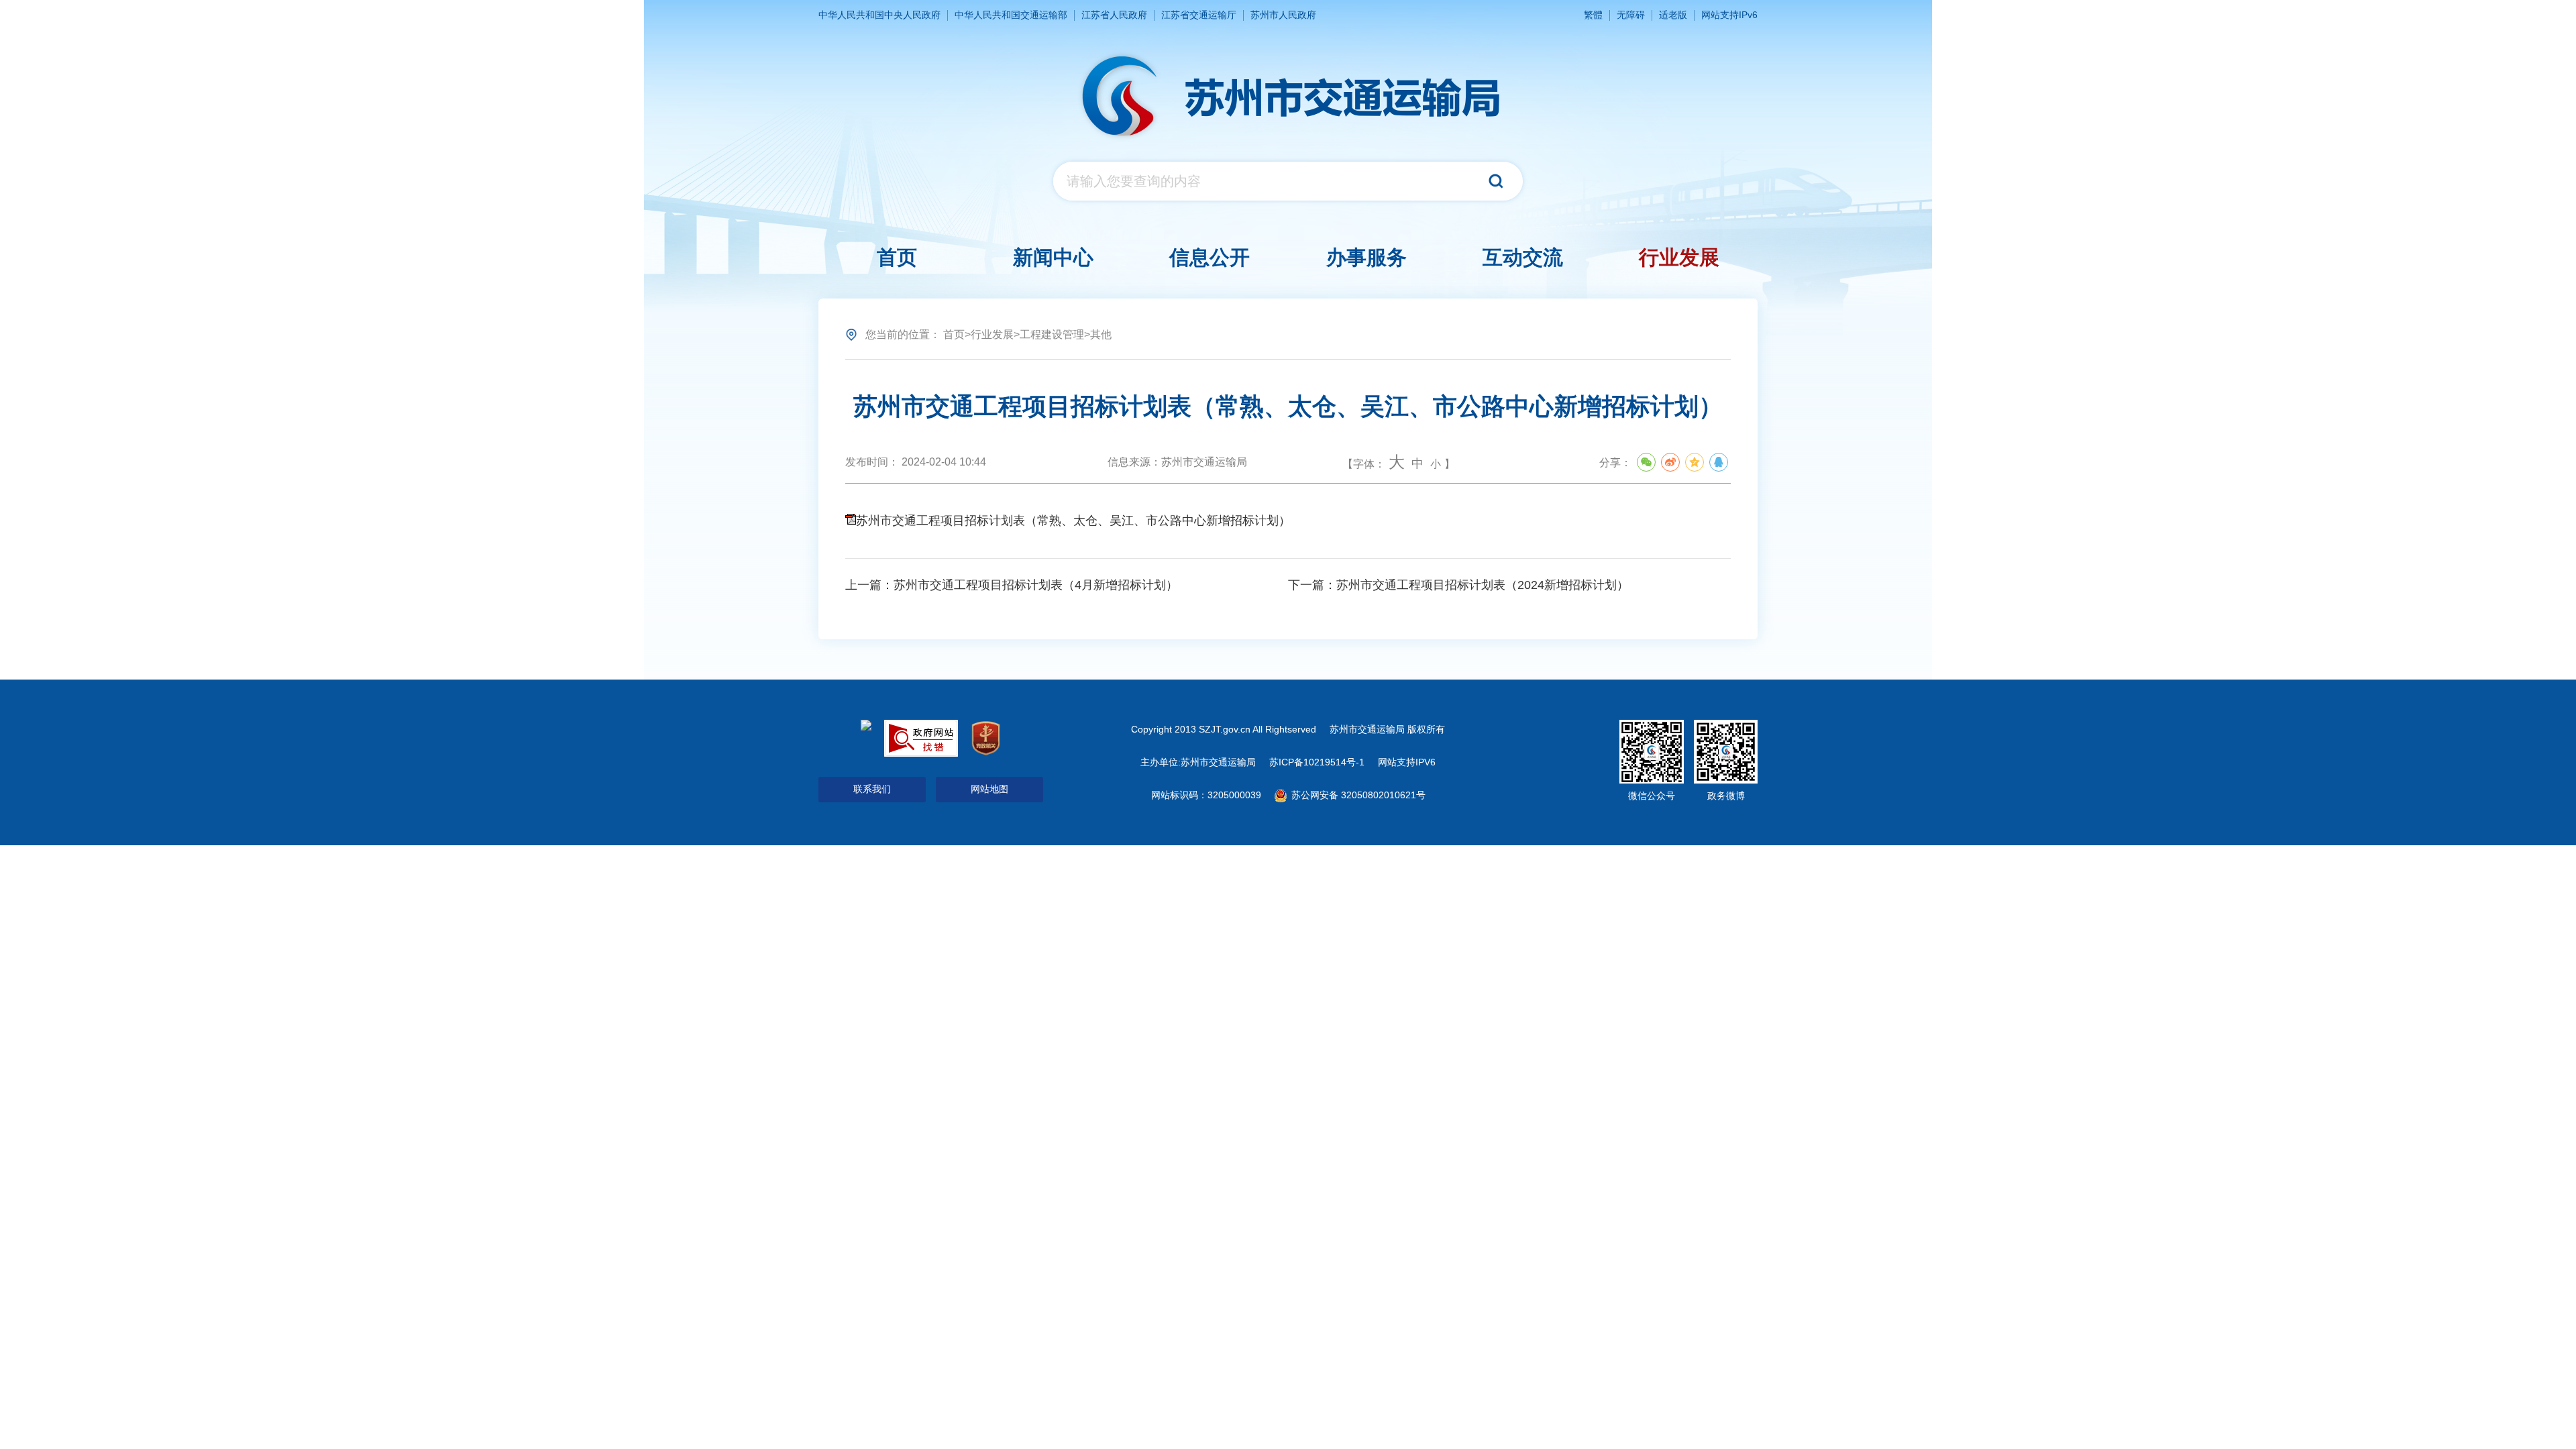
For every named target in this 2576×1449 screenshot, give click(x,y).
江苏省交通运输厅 (1199, 15)
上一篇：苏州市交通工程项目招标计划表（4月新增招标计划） (1012, 585)
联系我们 (872, 789)
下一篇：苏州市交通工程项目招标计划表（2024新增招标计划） (1458, 585)
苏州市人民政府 (1283, 15)
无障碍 (1631, 15)
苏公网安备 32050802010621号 (1357, 795)
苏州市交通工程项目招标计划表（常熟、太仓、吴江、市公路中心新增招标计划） (1073, 521)
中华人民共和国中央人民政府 (879, 15)
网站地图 (989, 789)
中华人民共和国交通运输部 (1011, 15)
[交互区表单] (1288, 181)
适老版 (1673, 15)
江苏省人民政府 (1114, 15)
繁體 (1593, 15)
